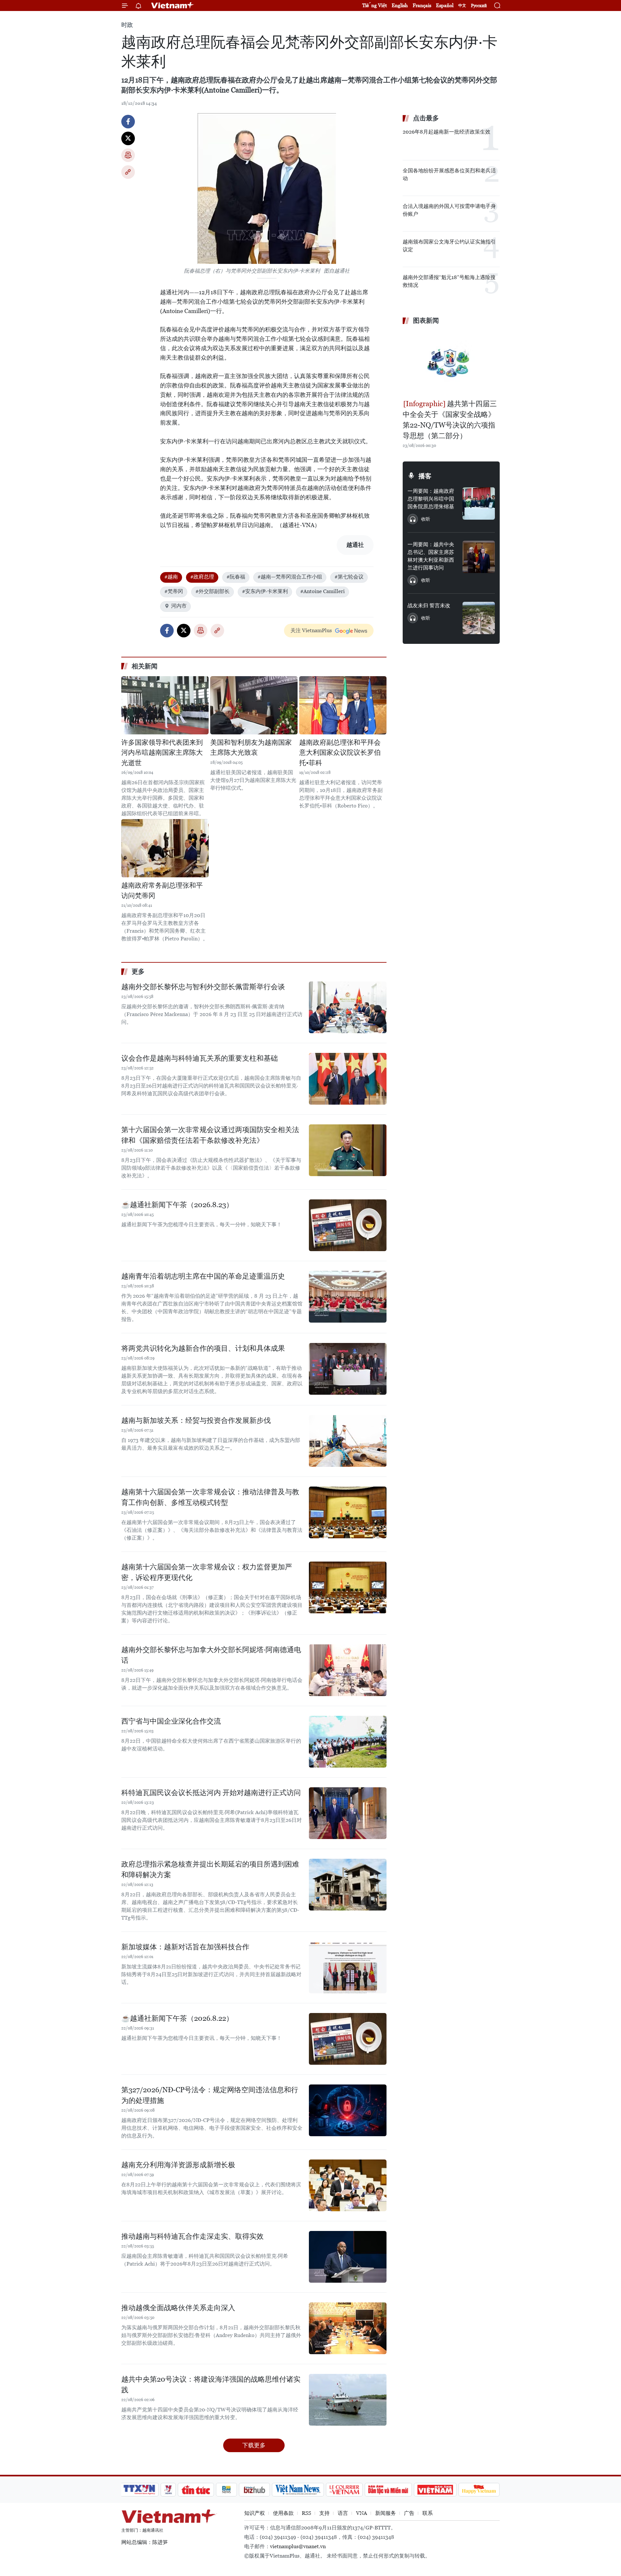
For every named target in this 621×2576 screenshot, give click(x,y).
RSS (306, 2513)
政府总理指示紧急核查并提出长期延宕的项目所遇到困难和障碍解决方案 (210, 1869)
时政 (127, 25)
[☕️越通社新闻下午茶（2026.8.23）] (348, 1225)
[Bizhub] (254, 2490)
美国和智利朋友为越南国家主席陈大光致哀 (251, 748)
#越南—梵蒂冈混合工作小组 (290, 577)
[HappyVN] (479, 2490)
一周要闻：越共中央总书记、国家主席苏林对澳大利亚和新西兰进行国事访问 (431, 556)
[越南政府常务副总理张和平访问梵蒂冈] (165, 848)
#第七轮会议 (349, 577)
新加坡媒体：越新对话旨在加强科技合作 (185, 1947)
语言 (343, 2513)
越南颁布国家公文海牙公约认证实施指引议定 (449, 246)
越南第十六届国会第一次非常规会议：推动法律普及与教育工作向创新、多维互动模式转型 (210, 1497)
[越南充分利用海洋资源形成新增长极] (348, 2185)
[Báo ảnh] (435, 2490)
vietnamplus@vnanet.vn (298, 2546)
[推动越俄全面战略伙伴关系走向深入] (348, 2328)
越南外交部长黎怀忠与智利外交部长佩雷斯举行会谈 (203, 987)
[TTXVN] (139, 2490)
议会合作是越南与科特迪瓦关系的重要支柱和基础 (200, 1058)
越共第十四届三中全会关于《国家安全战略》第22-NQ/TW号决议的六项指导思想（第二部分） (450, 420)
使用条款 (283, 2513)
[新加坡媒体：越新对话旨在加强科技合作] (348, 1967)
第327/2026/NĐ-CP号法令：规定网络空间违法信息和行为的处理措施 (210, 2095)
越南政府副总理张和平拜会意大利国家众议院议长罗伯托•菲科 (340, 753)
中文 (462, 5)
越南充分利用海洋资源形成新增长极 (178, 2165)
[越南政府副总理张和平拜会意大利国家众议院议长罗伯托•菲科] (343, 705)
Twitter (128, 138)
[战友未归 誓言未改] (479, 618)
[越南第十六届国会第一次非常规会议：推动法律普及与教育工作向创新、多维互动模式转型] (348, 1512)
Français (422, 5)
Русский (479, 6)
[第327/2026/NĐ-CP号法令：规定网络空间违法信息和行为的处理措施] (348, 2110)
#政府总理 (202, 577)
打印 (128, 155)
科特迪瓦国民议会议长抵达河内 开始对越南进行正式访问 (211, 1793)
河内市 (179, 606)
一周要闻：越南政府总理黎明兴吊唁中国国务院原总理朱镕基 (431, 499)
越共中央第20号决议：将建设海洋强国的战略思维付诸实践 (211, 2385)
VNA (362, 2513)
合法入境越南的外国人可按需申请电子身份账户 (449, 210)
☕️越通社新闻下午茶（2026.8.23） (177, 1205)
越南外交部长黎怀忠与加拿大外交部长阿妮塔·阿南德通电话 (211, 1655)
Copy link (128, 172)
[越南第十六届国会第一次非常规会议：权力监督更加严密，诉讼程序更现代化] (348, 1587)
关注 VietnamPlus (311, 630)
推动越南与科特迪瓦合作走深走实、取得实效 (192, 2236)
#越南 (171, 577)
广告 (409, 2513)
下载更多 (254, 2445)
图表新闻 (426, 320)
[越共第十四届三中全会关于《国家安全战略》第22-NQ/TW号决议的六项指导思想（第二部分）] (451, 363)
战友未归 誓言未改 (429, 606)
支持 (324, 2513)
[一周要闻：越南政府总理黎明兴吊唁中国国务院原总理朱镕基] (479, 503)
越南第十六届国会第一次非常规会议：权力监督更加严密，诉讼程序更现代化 (207, 1572)
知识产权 (255, 2513)
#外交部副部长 (212, 591)
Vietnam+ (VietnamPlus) (173, 5)
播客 (425, 476)
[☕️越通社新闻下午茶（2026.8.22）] (348, 2039)
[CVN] (344, 2490)
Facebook (128, 122)
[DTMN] (388, 2490)
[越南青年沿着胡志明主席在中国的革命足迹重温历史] (348, 1297)
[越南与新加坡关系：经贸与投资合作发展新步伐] (348, 1441)
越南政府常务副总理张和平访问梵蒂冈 (162, 891)
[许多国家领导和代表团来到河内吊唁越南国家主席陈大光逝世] (165, 705)
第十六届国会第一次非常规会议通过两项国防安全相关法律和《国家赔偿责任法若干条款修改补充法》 (210, 1135)
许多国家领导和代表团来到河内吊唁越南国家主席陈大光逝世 (162, 753)
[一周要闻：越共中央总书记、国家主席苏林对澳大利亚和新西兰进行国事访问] (479, 557)
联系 (428, 2513)
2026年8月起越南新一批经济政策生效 (447, 132)
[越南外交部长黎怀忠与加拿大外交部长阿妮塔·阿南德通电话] (348, 1670)
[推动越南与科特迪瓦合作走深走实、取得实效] (348, 2257)
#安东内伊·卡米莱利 (265, 591)
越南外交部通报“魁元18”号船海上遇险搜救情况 (449, 281)
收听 (426, 519)
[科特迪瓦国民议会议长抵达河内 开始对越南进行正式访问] (348, 1813)
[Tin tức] (196, 2490)
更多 (138, 971)
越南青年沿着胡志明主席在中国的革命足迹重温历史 (203, 1276)
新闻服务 (386, 2513)
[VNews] (168, 2490)
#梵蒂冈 (174, 591)
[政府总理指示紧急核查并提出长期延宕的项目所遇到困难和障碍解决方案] (348, 1885)
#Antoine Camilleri (322, 591)
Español (445, 5)
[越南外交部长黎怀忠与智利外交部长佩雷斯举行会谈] (348, 1007)
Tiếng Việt (375, 5)
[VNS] (298, 2490)
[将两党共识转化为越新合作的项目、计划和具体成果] (348, 1369)
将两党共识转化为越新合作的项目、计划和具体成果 (203, 1348)
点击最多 (426, 118)
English (400, 5)
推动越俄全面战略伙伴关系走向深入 (178, 2308)
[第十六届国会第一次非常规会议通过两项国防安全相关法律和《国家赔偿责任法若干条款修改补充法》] (348, 1150)
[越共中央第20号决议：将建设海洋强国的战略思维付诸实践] (348, 2400)
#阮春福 (236, 577)
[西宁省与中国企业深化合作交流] (348, 1742)
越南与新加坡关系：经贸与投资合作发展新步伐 (196, 1420)
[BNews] (227, 2490)
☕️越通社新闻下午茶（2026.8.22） (177, 2018)
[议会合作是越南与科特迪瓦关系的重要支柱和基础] (348, 1079)
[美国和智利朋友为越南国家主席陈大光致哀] (254, 705)
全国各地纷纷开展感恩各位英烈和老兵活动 (449, 174)
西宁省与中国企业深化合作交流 (171, 1721)
